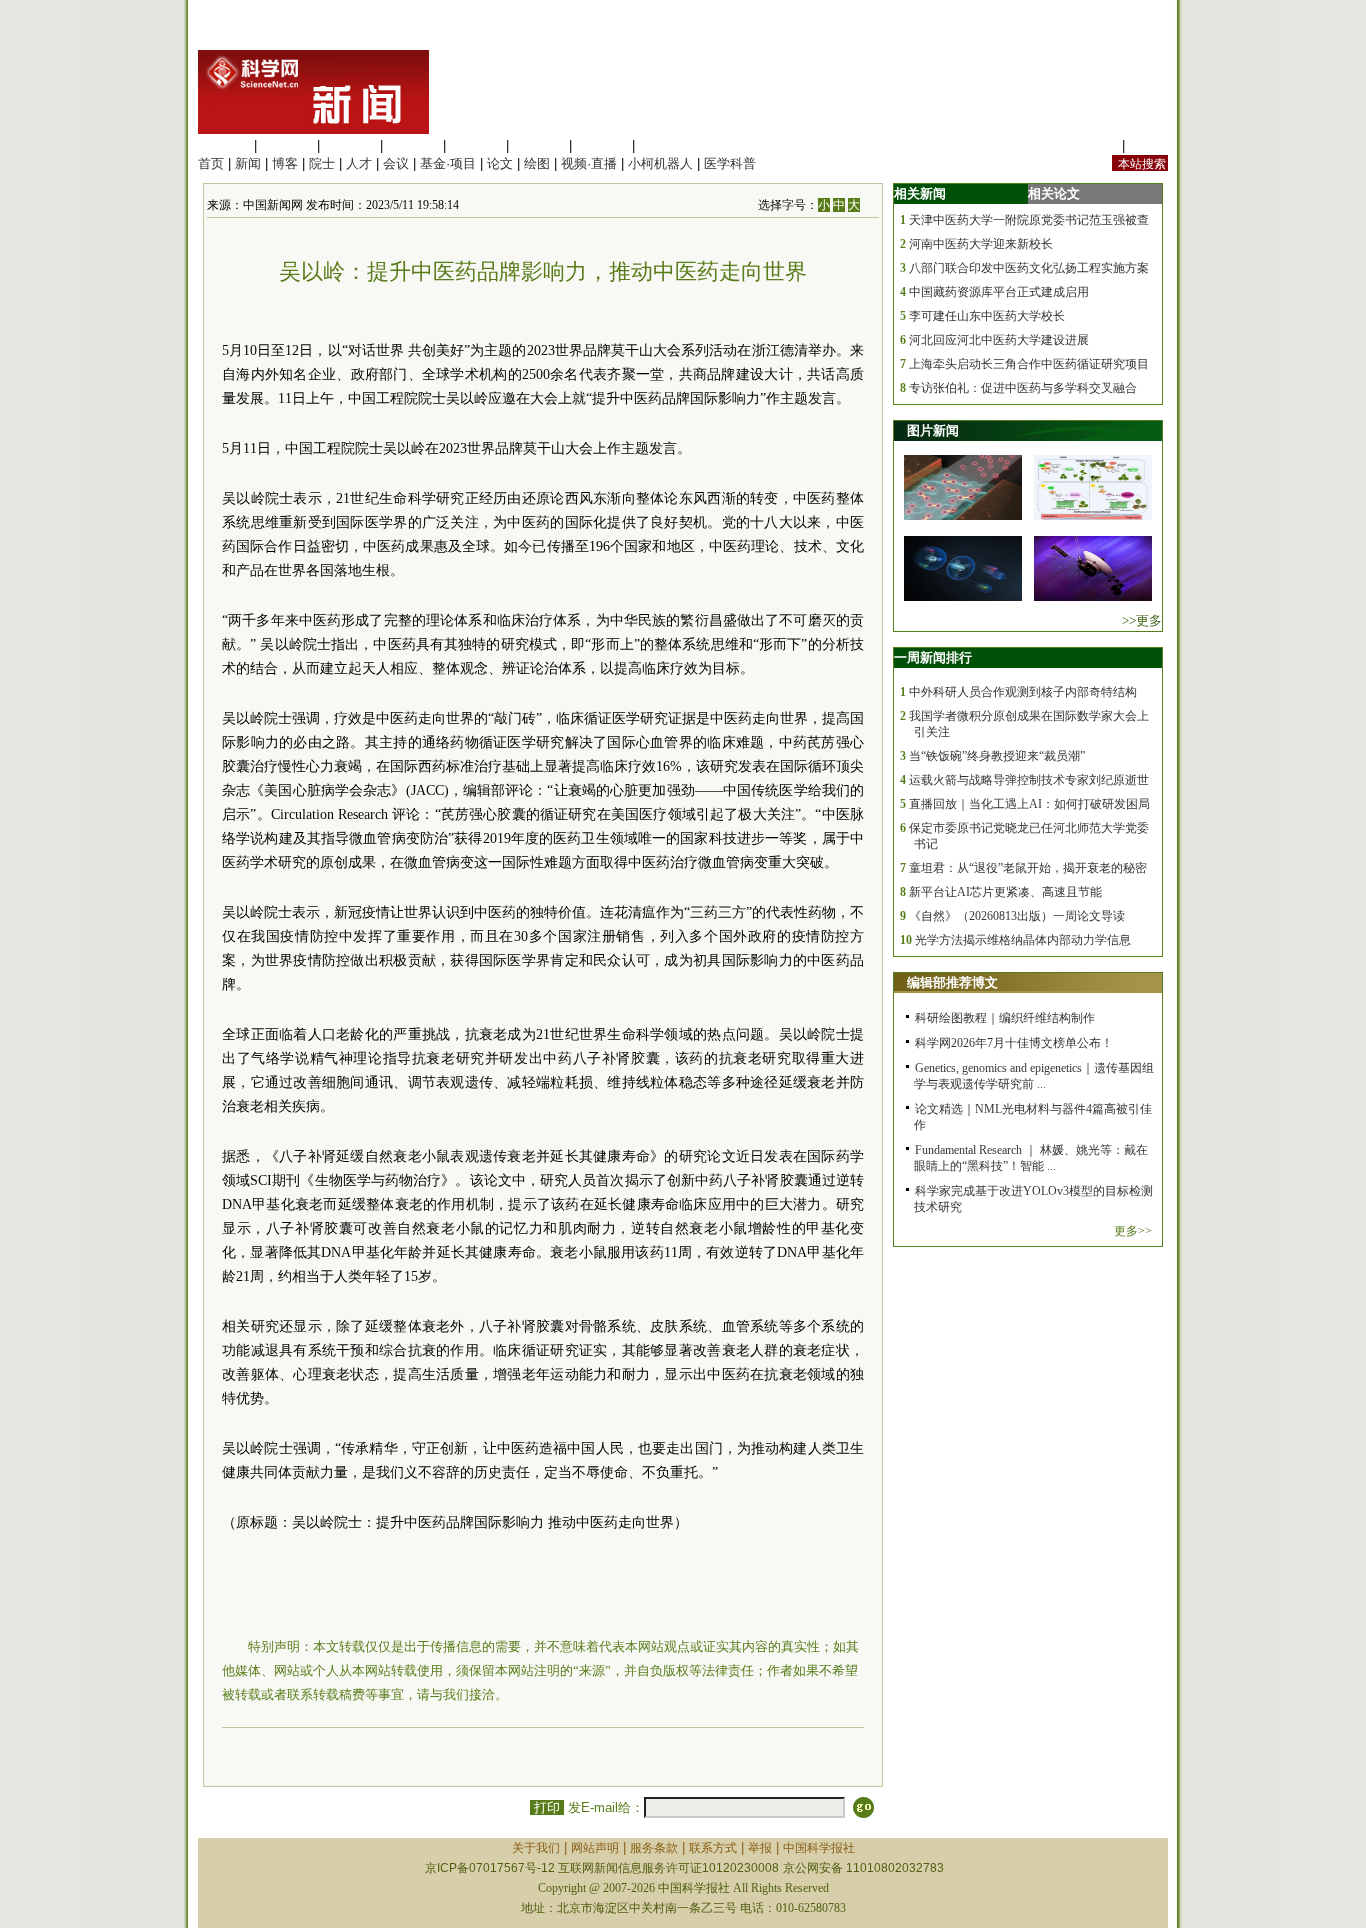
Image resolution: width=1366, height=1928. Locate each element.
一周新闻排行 (933, 657)
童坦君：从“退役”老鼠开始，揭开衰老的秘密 (1028, 868)
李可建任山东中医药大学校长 (987, 316)
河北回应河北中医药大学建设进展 (999, 340)
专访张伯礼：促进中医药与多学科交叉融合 (1023, 388)
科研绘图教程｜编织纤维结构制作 (1005, 1018)
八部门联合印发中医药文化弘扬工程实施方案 (1029, 268)
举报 (760, 1848)
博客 (285, 163)
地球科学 (539, 145)
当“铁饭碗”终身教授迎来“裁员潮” (997, 756)
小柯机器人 (660, 163)
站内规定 (1092, 145)
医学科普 (730, 163)
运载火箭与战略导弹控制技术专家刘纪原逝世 (1029, 780)
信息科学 (476, 145)
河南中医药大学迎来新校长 (981, 244)
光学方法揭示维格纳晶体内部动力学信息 (1023, 940)
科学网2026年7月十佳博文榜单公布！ (1014, 1043)
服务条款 (654, 1848)
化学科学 (350, 145)
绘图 (537, 163)
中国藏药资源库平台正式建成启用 (999, 292)
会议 (396, 163)
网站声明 (595, 1848)
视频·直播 (589, 163)
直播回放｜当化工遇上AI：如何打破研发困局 (1029, 804)
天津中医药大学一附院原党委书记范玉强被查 (1029, 220)
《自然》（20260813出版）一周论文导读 (1017, 916)
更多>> (1133, 1231)
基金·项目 (448, 163)
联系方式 (713, 1848)
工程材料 (413, 145)
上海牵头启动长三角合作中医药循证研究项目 (1029, 364)
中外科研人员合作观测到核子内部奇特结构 (1023, 692)
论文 (500, 163)
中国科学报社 (819, 1848)
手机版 (1148, 145)
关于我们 (536, 1848)
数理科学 (602, 145)
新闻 (248, 163)
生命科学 (224, 145)
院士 (322, 163)
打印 (547, 1807)
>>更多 (1142, 620)
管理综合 (665, 145)
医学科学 (287, 145)
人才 (359, 163)
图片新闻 (933, 430)
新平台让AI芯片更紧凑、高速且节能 (1005, 892)
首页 (211, 163)
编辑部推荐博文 (952, 982)
